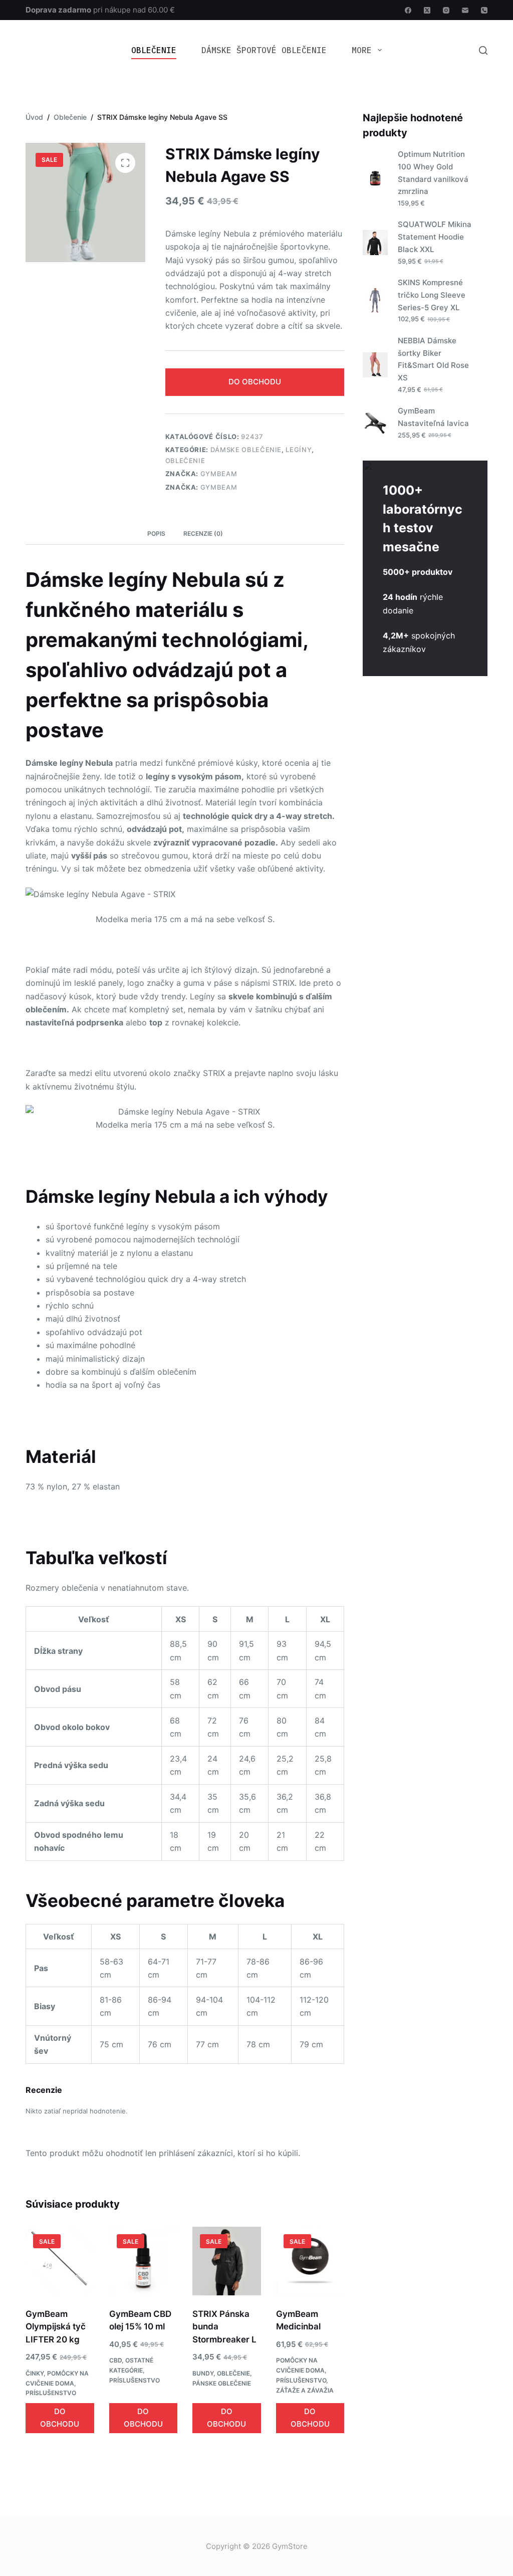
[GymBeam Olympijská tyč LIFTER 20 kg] (60, 2261)
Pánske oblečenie (222, 2383)
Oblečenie (154, 50)
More (362, 50)
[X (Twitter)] (427, 10)
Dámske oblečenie (246, 450)
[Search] (483, 50)
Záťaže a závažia (305, 2390)
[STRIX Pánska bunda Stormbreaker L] (226, 2261)
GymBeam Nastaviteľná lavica (433, 417)
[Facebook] (408, 10)
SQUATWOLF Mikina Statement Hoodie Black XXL (435, 237)
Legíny (299, 450)
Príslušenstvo (51, 2393)
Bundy (203, 2373)
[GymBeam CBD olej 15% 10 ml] (143, 2261)
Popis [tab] (156, 533)
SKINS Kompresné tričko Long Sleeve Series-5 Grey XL (432, 295)
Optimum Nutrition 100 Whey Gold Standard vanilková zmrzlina (433, 173)
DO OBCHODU (255, 382)
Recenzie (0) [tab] (203, 533)
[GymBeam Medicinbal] (310, 2261)
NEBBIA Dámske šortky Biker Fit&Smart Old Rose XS (433, 359)
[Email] (465, 10)
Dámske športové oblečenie (264, 50)
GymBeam (219, 474)
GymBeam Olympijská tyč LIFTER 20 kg (56, 2327)
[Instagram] (446, 10)
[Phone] (484, 10)
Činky (35, 2373)
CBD (115, 2360)
